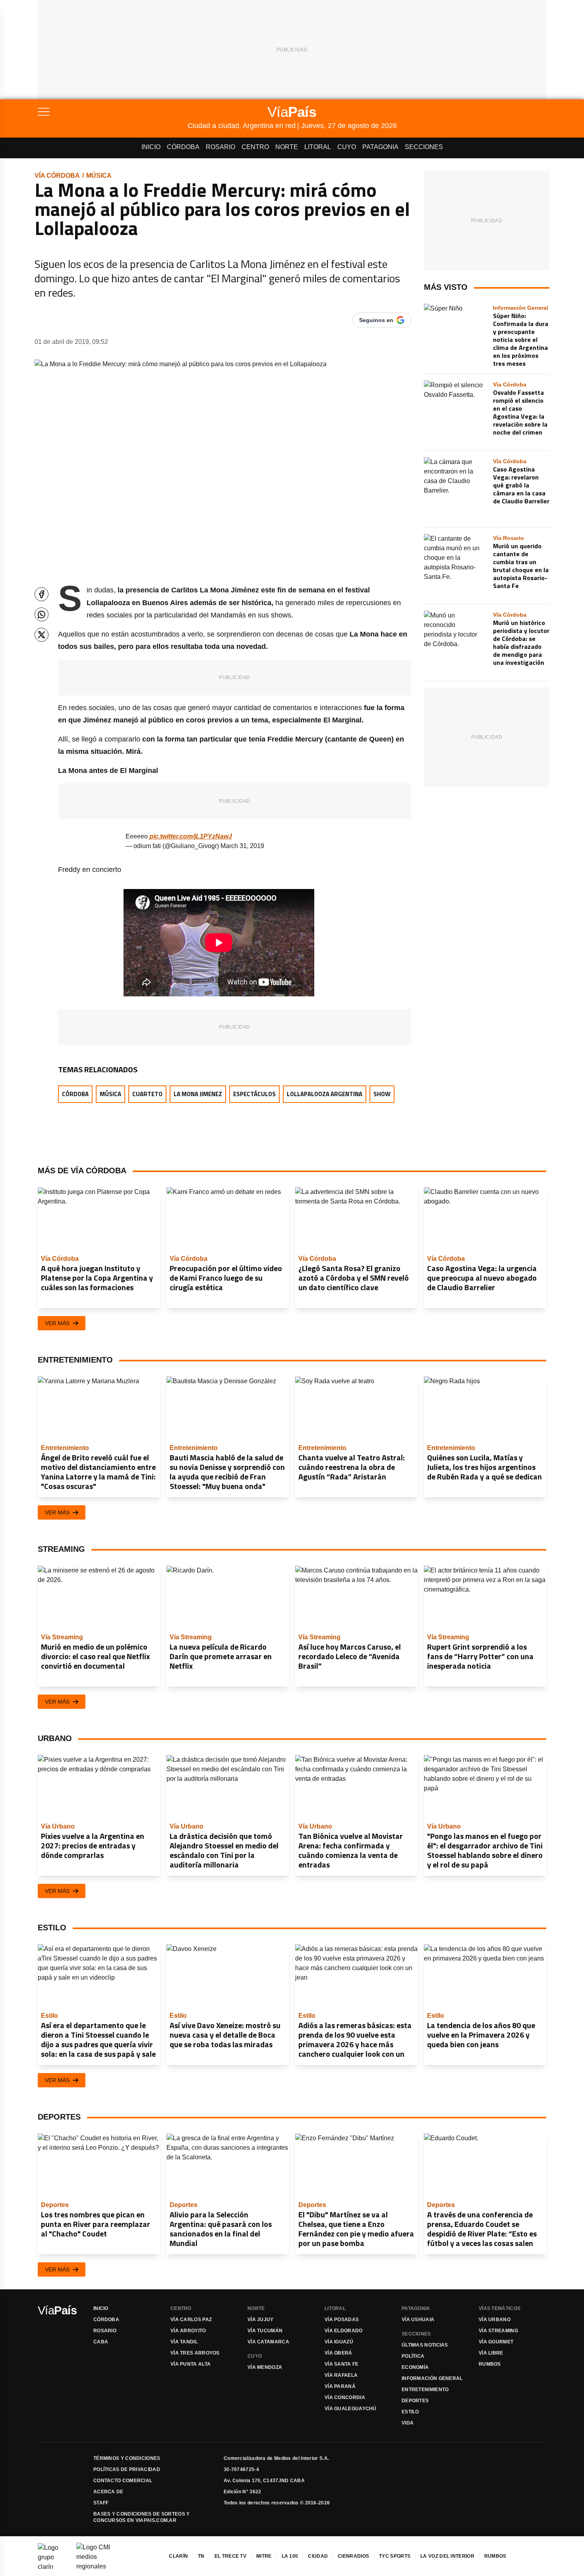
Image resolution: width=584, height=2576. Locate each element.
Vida (408, 2423)
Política (413, 2356)
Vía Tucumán (265, 2331)
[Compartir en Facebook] (42, 594)
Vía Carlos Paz (191, 2320)
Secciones (424, 147)
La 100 (290, 2556)
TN (201, 2556)
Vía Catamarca (268, 2342)
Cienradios (353, 2556)
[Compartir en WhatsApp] (42, 614)
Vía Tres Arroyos (195, 2353)
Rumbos (490, 2364)
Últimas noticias (425, 2345)
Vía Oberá (338, 2353)
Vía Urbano (495, 2320)
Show (382, 1094)
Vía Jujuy (261, 2320)
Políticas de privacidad (127, 2469)
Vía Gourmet (496, 2342)
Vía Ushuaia (418, 2320)
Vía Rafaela (341, 2375)
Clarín (178, 2556)
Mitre (264, 2556)
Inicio (151, 147)
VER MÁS (57, 1323)
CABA (101, 2342)
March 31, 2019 (242, 846)
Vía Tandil (184, 2342)
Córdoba (183, 147)
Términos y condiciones (127, 2458)
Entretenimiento (425, 2390)
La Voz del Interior (447, 2556)
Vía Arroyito (188, 2331)
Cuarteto (147, 1094)
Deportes (415, 2401)
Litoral (318, 147)
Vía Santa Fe (342, 2364)
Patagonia (380, 147)
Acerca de (108, 2492)
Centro (255, 147)
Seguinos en (376, 320)
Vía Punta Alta (190, 2364)
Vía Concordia (345, 2397)
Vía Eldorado (344, 2331)
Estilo (410, 2412)
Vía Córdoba (57, 176)
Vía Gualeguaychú (351, 2409)
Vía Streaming (498, 2331)
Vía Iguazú (339, 2342)
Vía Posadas (342, 2320)
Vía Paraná (340, 2386)
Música (99, 176)
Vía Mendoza (265, 2367)
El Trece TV (230, 2556)
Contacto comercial (123, 2481)
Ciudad (318, 2556)
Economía (415, 2367)
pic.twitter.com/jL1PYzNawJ (191, 836)
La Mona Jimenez (198, 1094)
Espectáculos (254, 1094)
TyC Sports (395, 2556)
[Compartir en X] (42, 635)
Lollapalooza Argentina (325, 1094)
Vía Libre (491, 2353)
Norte (287, 147)
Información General (432, 2378)
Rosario (220, 147)
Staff (101, 2503)
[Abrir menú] (113, 112)
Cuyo (347, 147)
